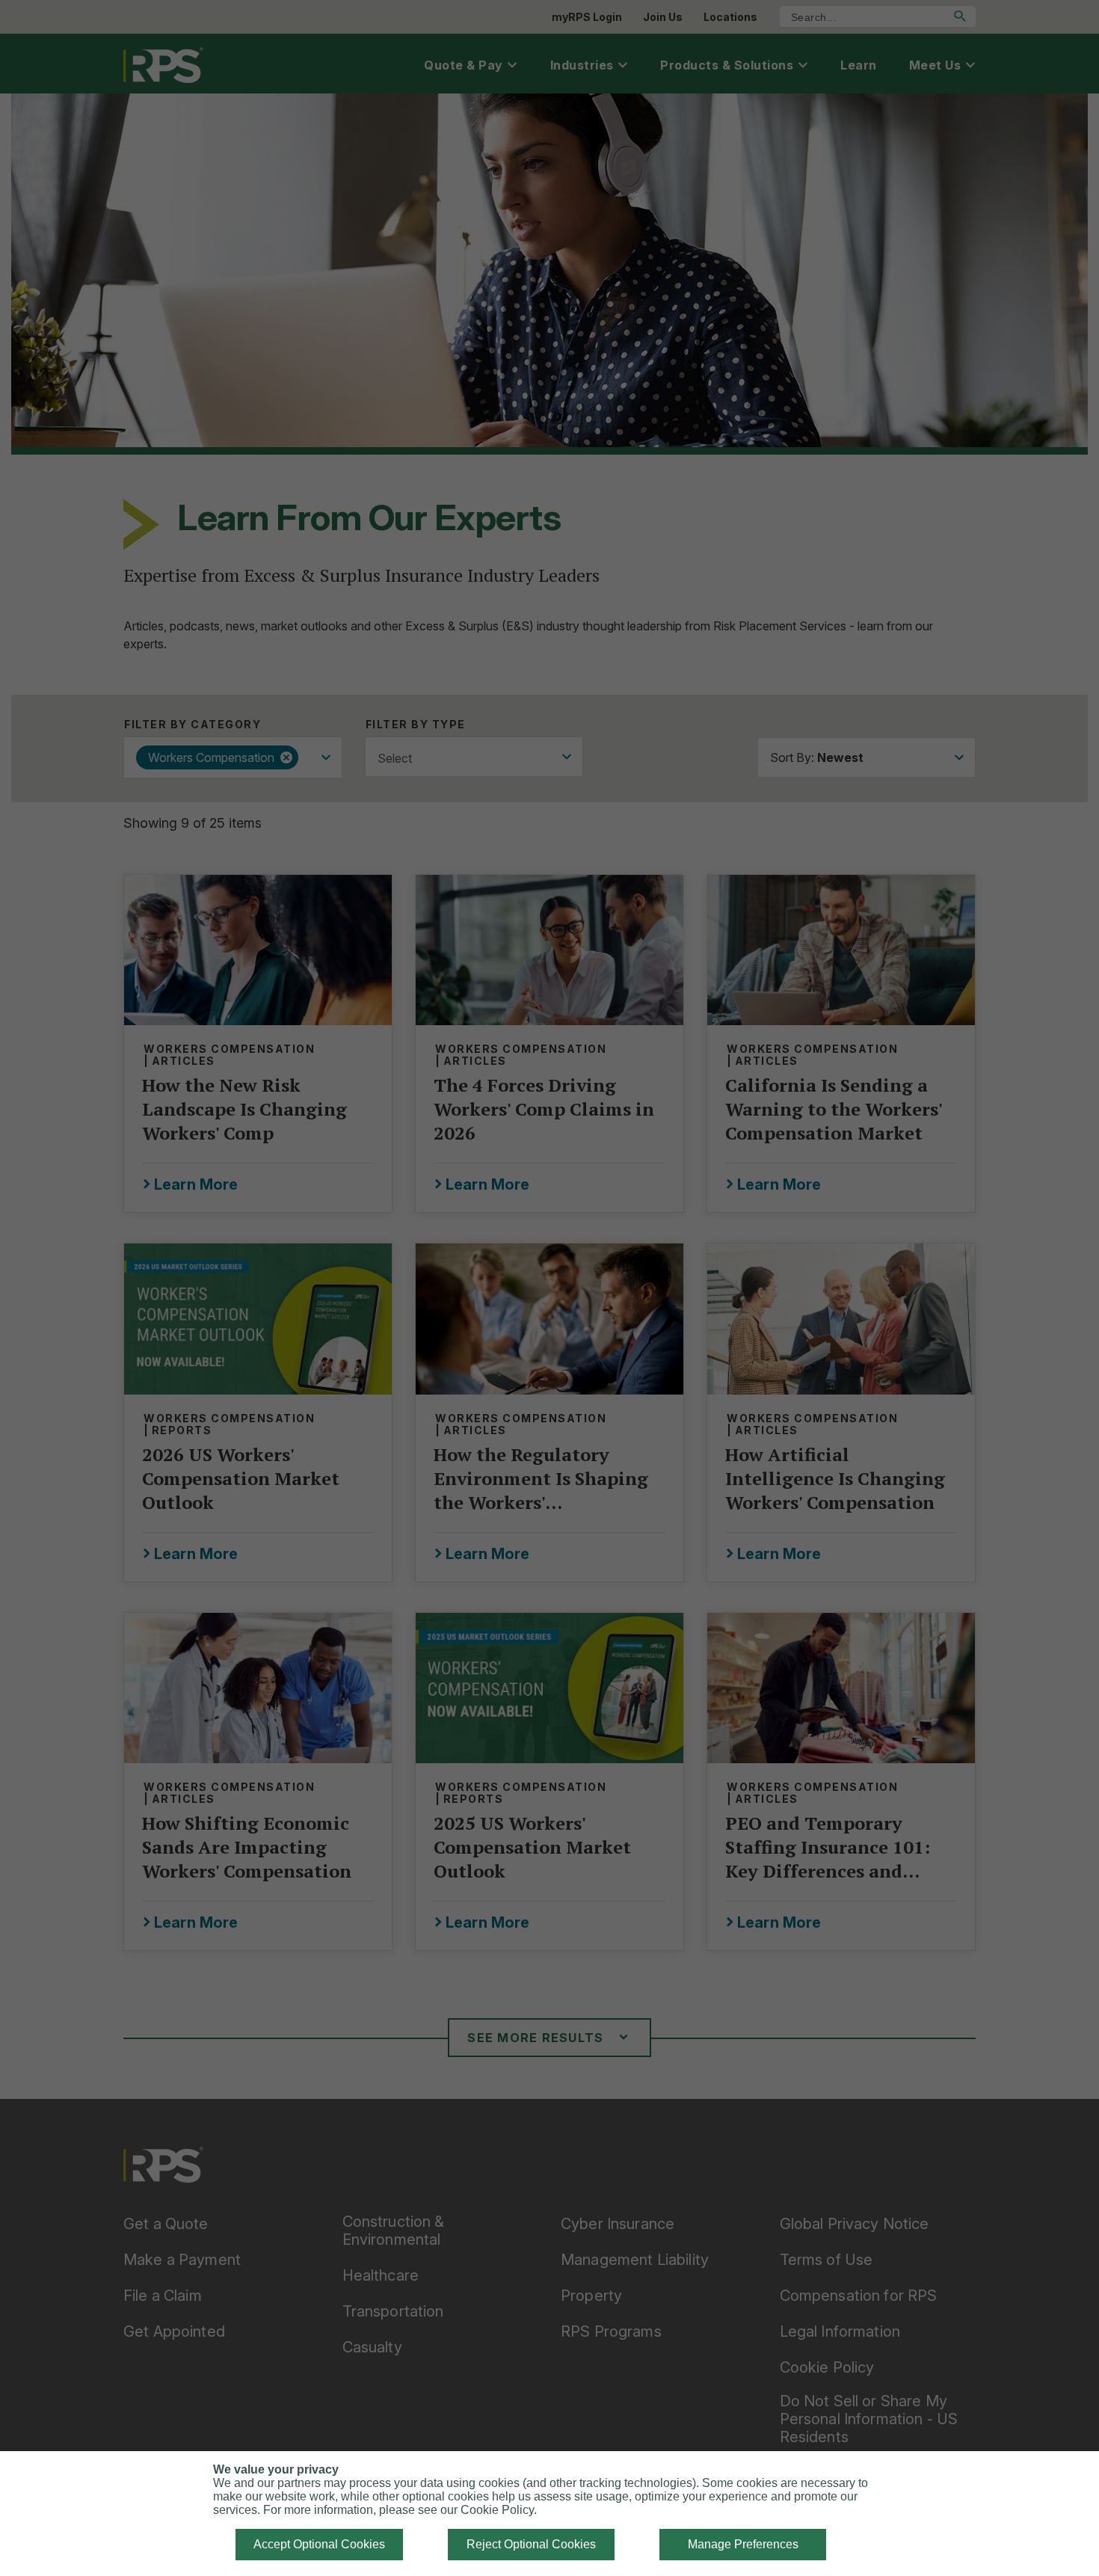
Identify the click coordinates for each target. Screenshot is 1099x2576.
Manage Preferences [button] (743, 2544)
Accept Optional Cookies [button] (319, 2544)
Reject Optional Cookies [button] (531, 2544)
